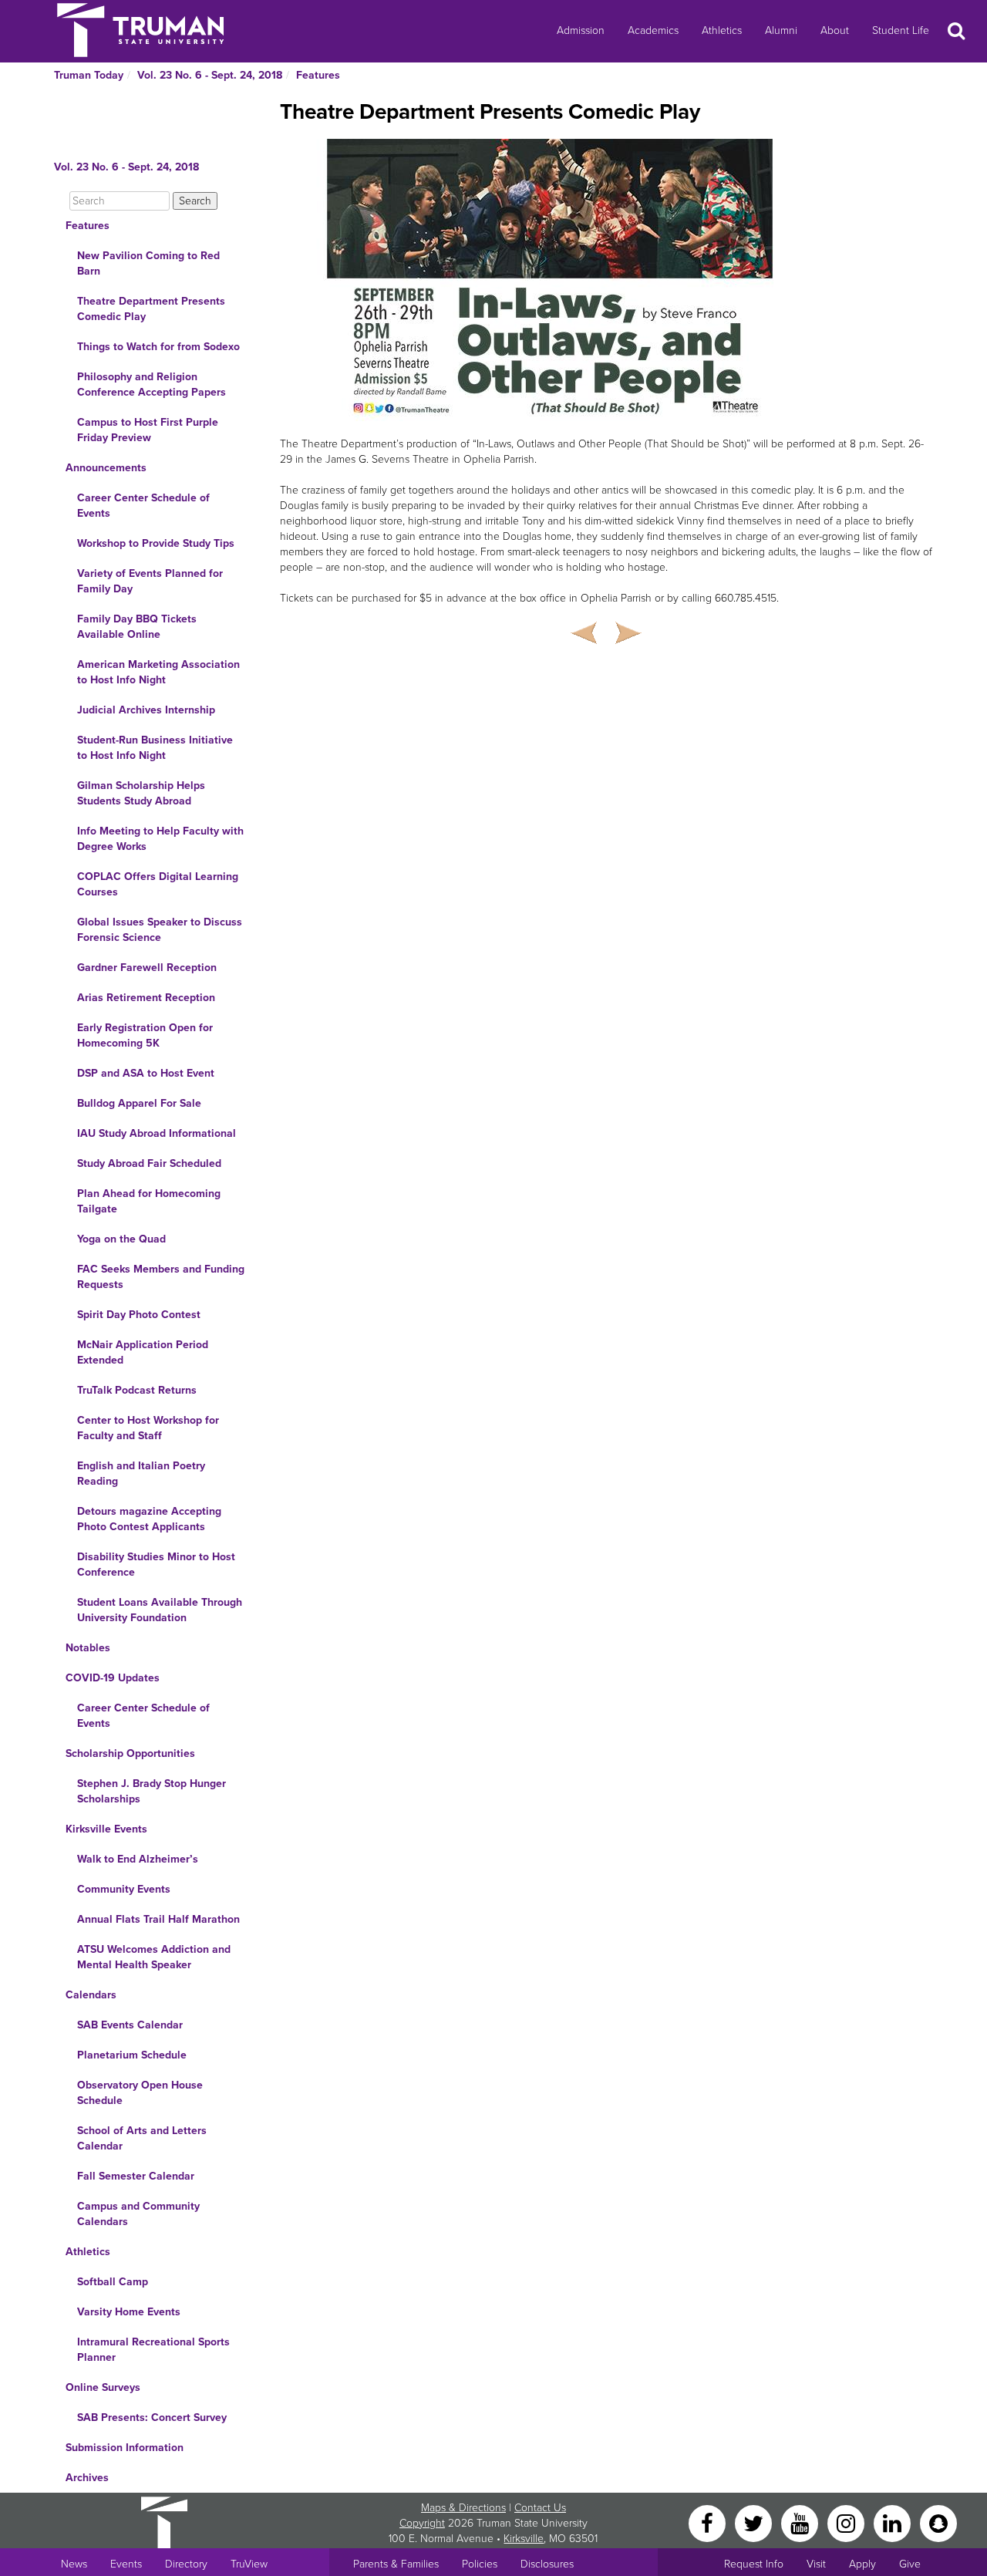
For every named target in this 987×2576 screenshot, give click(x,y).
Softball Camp (113, 2282)
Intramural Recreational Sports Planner (153, 2350)
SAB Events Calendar (130, 2025)
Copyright (422, 2523)
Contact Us (540, 2508)
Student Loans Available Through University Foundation (160, 1610)
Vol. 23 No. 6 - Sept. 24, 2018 (210, 75)
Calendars (91, 1995)
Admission (581, 30)
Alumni (781, 30)
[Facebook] (709, 2522)
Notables (88, 1648)
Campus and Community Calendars (138, 2214)
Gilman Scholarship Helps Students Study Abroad (141, 793)
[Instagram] (847, 2522)
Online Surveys (103, 2387)
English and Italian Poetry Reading (141, 1473)
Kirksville (524, 2539)
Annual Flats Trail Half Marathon (158, 1919)
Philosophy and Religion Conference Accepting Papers (152, 384)
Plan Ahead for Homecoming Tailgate (149, 1201)
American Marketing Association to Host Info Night (158, 672)
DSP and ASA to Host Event (146, 1073)
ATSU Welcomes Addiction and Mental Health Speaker (154, 1957)
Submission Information (125, 2448)
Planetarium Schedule (132, 2055)
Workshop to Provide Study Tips (156, 543)
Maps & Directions (463, 2508)
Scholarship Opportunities (130, 1753)
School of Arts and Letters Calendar (142, 2138)
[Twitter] (755, 2522)
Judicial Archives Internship (146, 710)
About (835, 30)
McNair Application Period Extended (143, 1352)
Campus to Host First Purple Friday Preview (148, 430)
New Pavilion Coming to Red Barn (148, 263)
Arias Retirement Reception (146, 998)
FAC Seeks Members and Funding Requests (161, 1277)
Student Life (901, 30)
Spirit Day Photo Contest (139, 1315)
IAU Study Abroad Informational (157, 1133)
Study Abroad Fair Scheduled (149, 1163)
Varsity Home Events (129, 2312)
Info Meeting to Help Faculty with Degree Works (160, 839)
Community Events (124, 1889)
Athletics (722, 30)
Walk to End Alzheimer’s (138, 1859)
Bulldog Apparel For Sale (139, 1103)
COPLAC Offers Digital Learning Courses (158, 884)
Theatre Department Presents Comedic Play (151, 309)
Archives (87, 2478)
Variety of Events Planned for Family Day (150, 581)
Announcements (106, 468)
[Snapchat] (938, 2522)
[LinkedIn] (894, 2522)
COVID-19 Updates (113, 1678)
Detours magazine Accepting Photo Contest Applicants (149, 1519)
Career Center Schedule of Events (143, 506)
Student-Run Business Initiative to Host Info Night (155, 748)
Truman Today (89, 75)
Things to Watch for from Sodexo (158, 347)
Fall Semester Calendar (136, 2176)
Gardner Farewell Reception (147, 968)
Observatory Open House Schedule (140, 2093)
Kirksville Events (106, 1829)
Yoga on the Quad (121, 1239)
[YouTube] (801, 2522)
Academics (653, 30)
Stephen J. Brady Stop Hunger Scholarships (152, 1791)
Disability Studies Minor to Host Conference (156, 1564)
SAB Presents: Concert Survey (152, 2418)
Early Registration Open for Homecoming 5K (145, 1035)
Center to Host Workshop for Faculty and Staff (148, 1428)
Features (318, 75)
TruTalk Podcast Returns (137, 1390)
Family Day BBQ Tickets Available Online (137, 627)
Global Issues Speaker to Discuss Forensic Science (160, 930)
